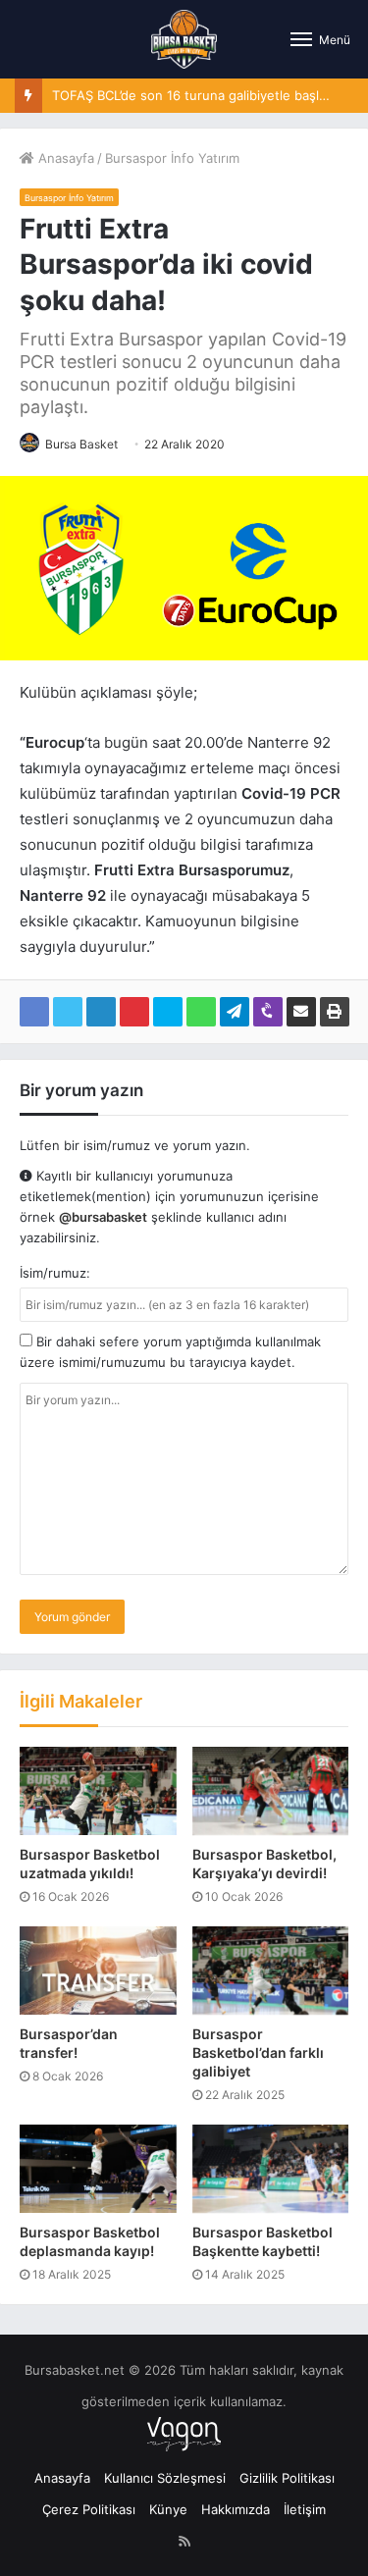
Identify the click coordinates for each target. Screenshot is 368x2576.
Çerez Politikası (89, 2509)
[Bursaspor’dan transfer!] (98, 1971)
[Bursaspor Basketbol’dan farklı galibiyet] (271, 1971)
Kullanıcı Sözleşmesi (165, 2478)
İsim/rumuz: (55, 1273)
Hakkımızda (236, 2509)
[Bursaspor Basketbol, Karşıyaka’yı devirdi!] (271, 1791)
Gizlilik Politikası (287, 2478)
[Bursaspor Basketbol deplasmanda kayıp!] (98, 2169)
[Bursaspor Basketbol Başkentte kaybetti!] (271, 2169)
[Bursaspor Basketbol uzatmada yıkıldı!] (98, 1791)
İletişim (305, 2509)
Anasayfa (64, 158)
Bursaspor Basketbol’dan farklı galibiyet (258, 2052)
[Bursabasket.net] (184, 39)
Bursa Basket (81, 444)
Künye (168, 2509)
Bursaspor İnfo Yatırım (172, 158)
